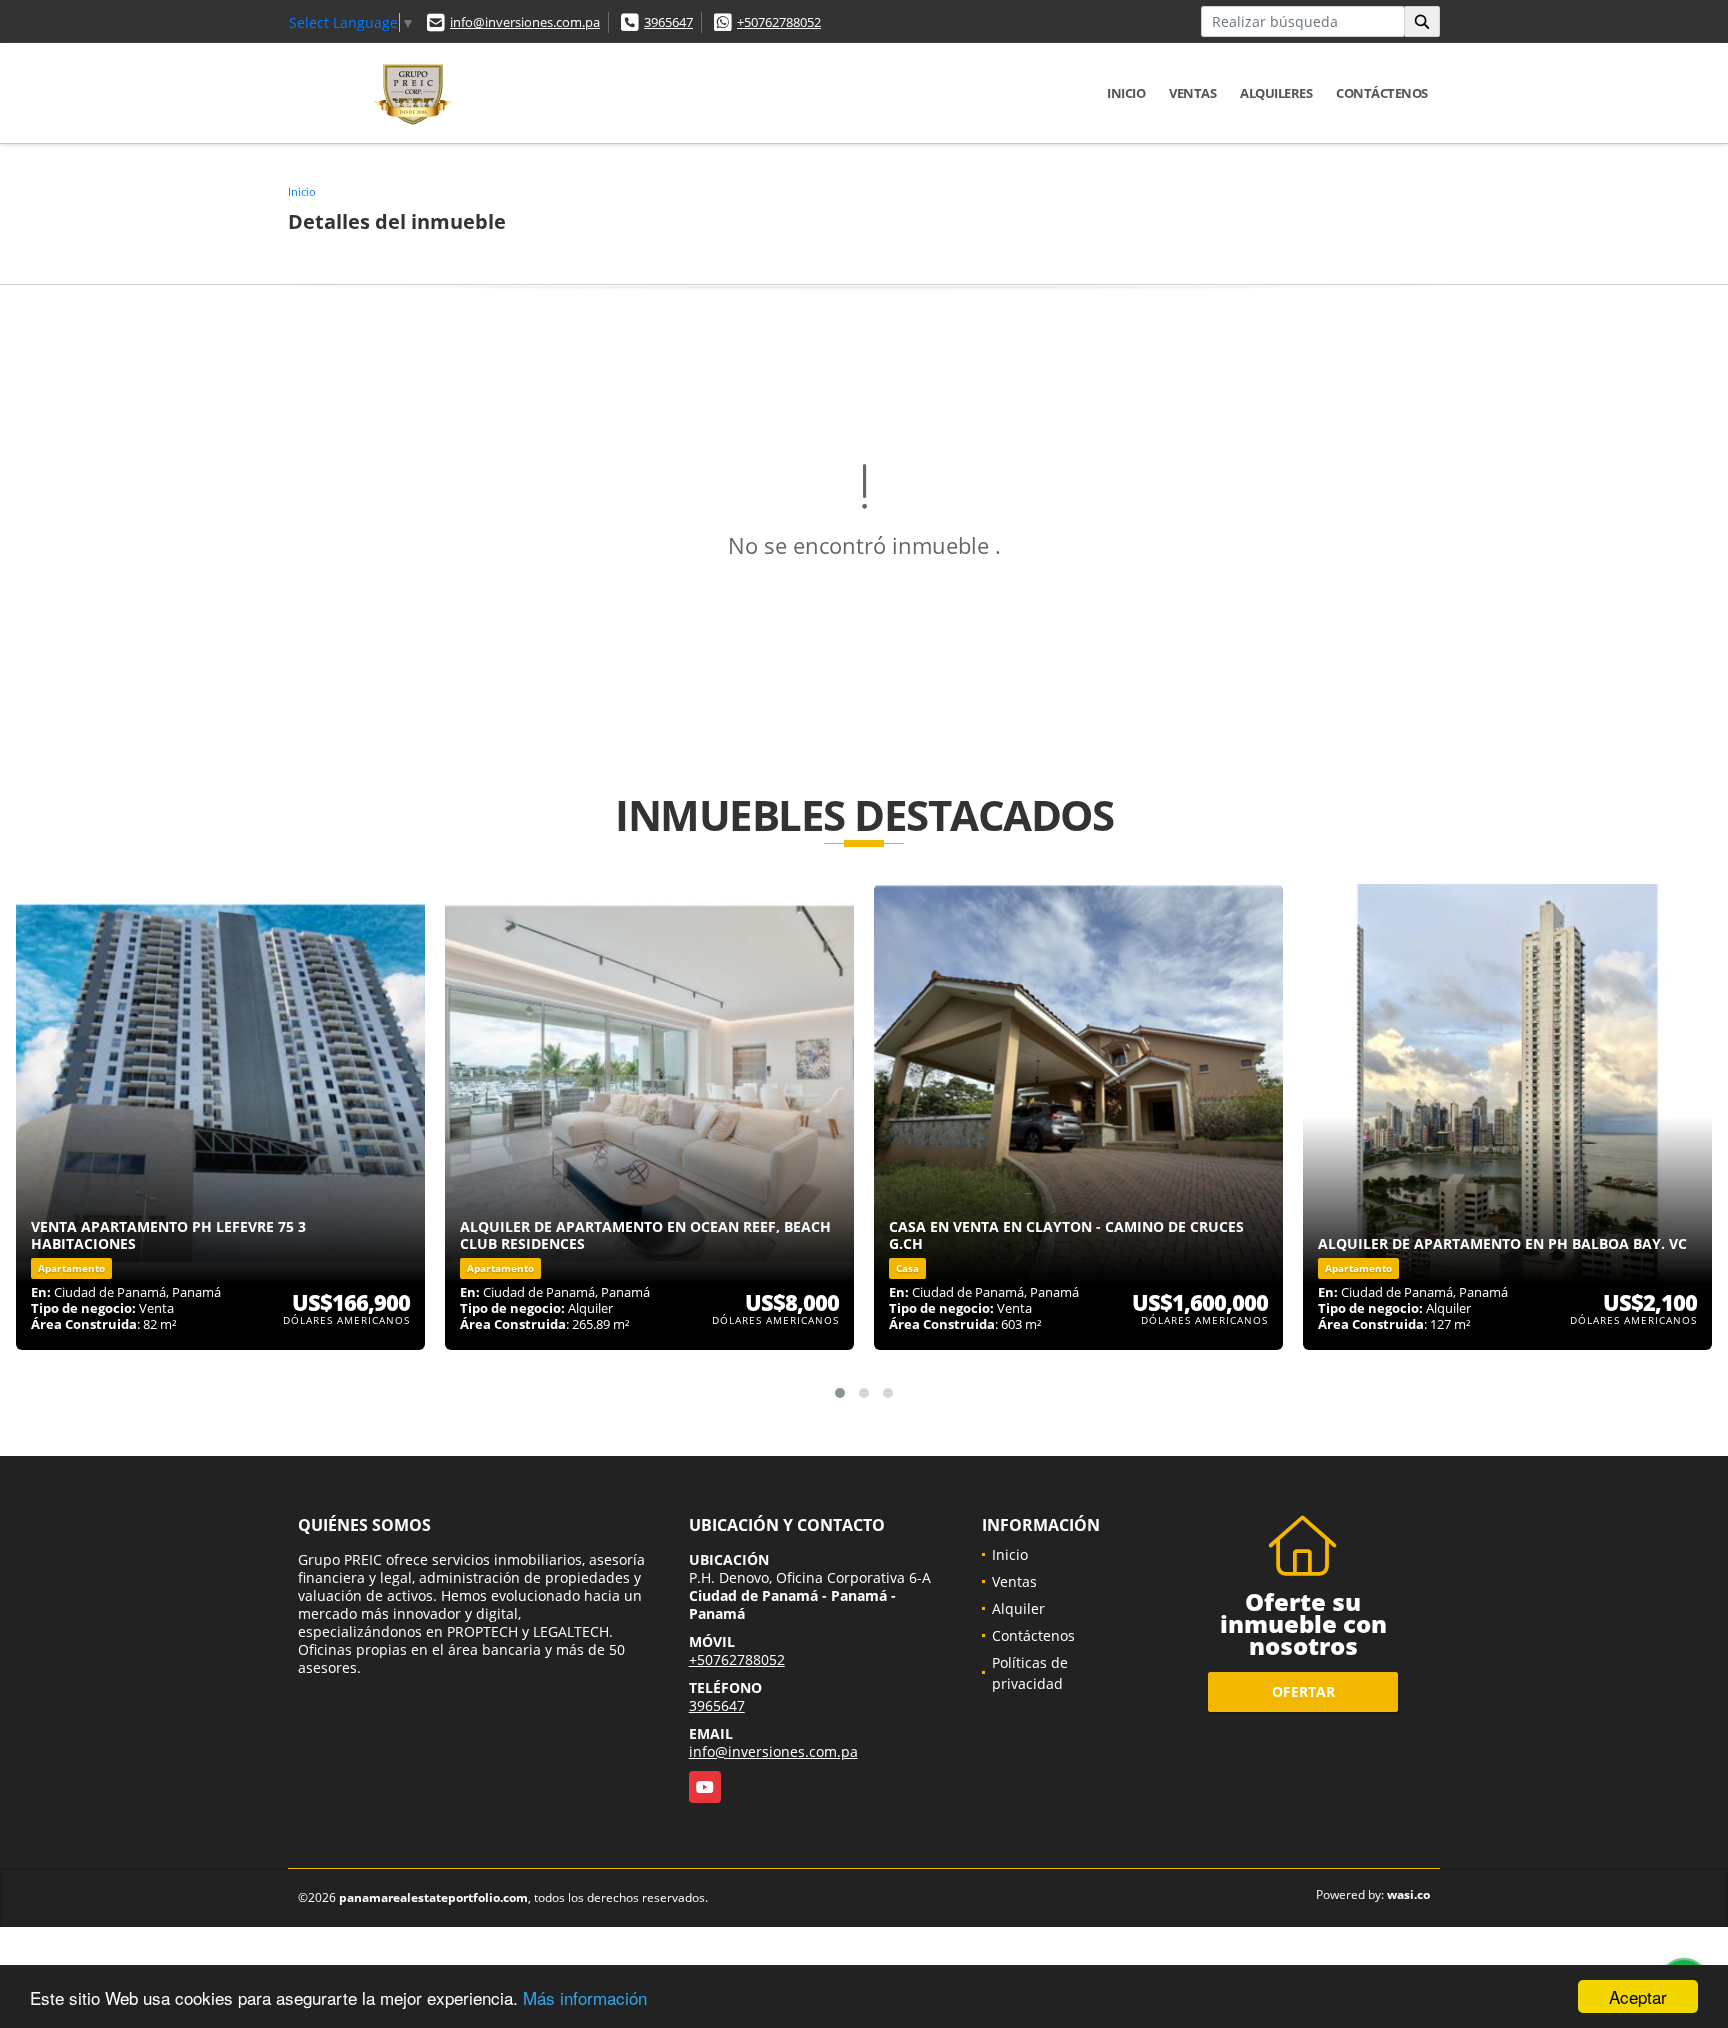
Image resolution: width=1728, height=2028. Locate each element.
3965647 (668, 22)
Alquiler (1018, 1608)
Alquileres (1276, 93)
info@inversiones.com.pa (525, 22)
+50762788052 (779, 22)
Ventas (1192, 93)
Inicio (1126, 93)
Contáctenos (1382, 93)
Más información (585, 1997)
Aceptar (1638, 1996)
